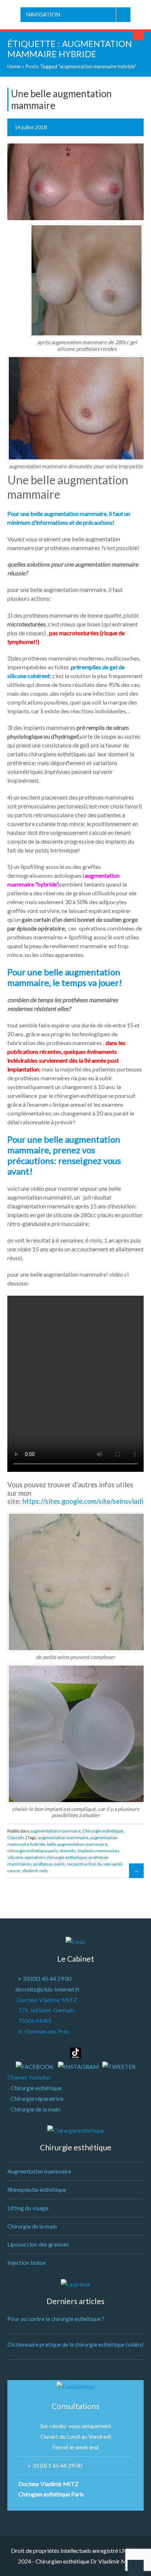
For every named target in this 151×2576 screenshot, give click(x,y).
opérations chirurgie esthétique (56, 1857)
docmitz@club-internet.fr (48, 1989)
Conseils (16, 1838)
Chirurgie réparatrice (37, 2098)
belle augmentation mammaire (77, 1844)
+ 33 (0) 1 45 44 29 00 (55, 2465)
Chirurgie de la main (35, 2109)
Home (14, 66)
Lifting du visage (28, 2208)
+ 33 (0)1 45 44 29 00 (45, 1978)
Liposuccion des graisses (38, 2244)
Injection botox (27, 2262)
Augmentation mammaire (39, 2171)
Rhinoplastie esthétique (37, 2189)
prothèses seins (49, 1864)
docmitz (68, 1851)
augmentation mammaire (56, 1831)
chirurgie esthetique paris (33, 1851)
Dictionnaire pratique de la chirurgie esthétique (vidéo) (75, 2344)
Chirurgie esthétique (103, 1831)
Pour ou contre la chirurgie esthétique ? (56, 2319)
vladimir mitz (35, 1871)
